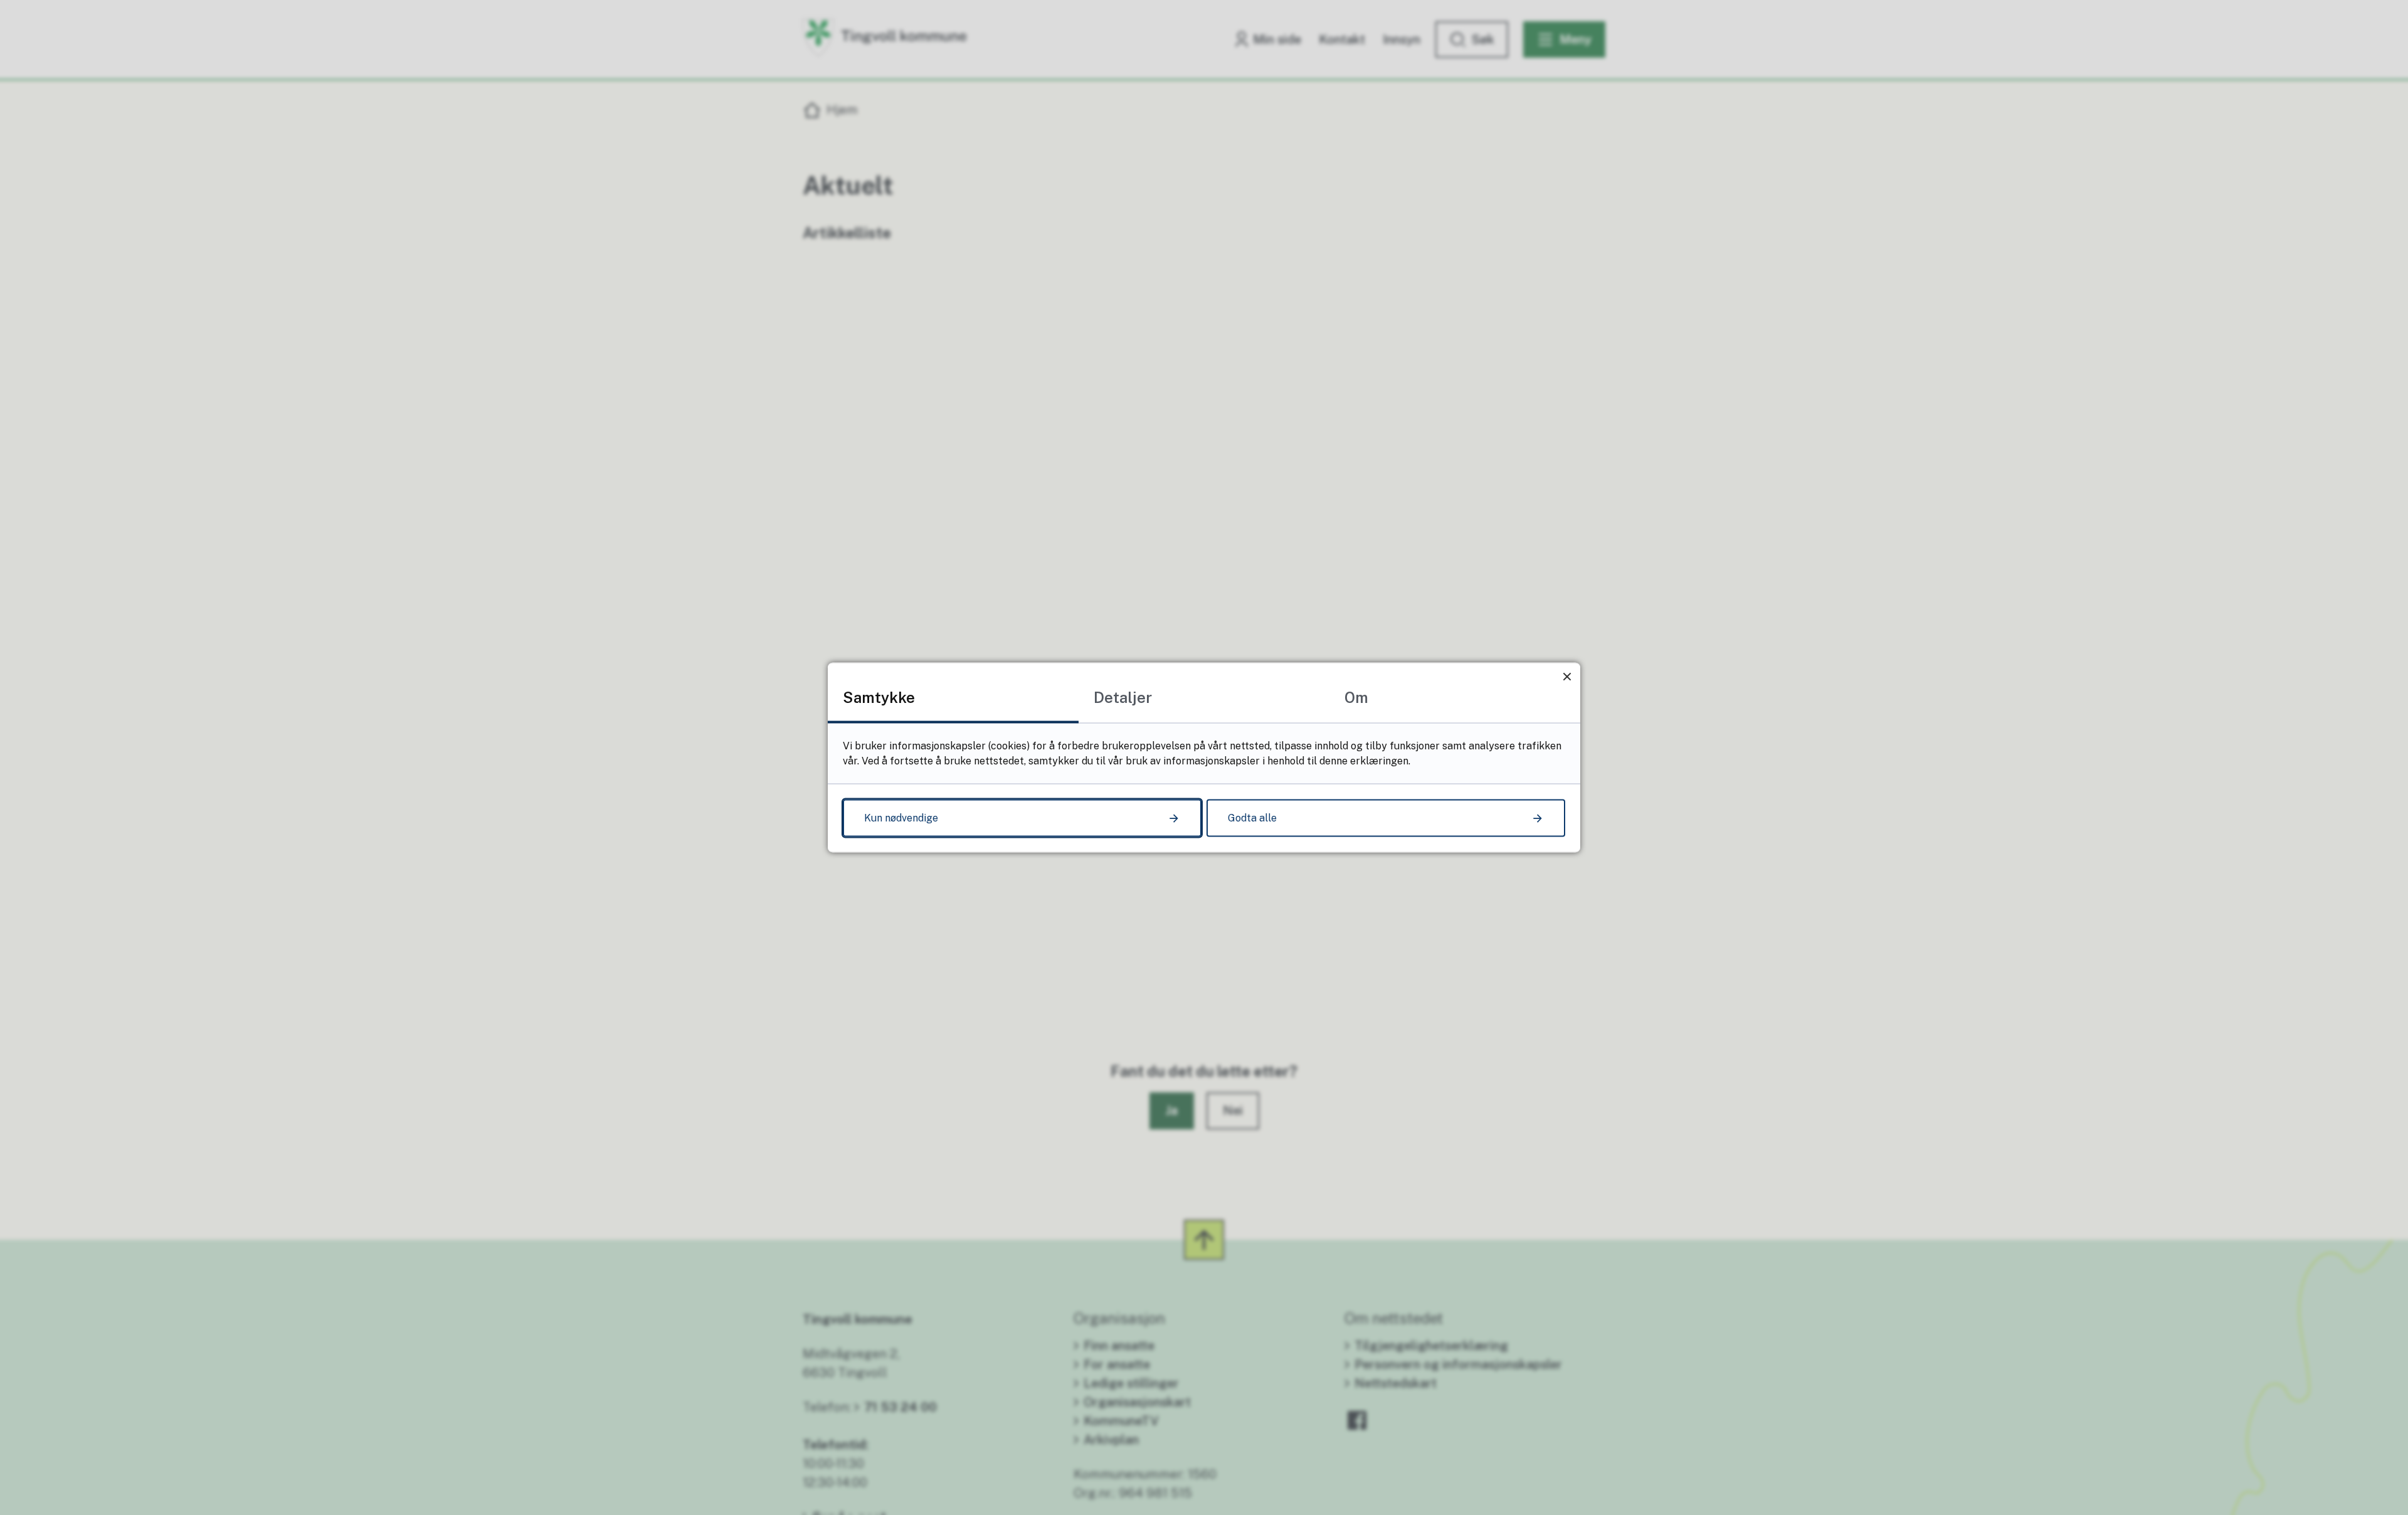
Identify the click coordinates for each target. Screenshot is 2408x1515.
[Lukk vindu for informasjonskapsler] (1567, 676)
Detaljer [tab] (1123, 697)
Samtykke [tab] (879, 697)
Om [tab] (1356, 697)
